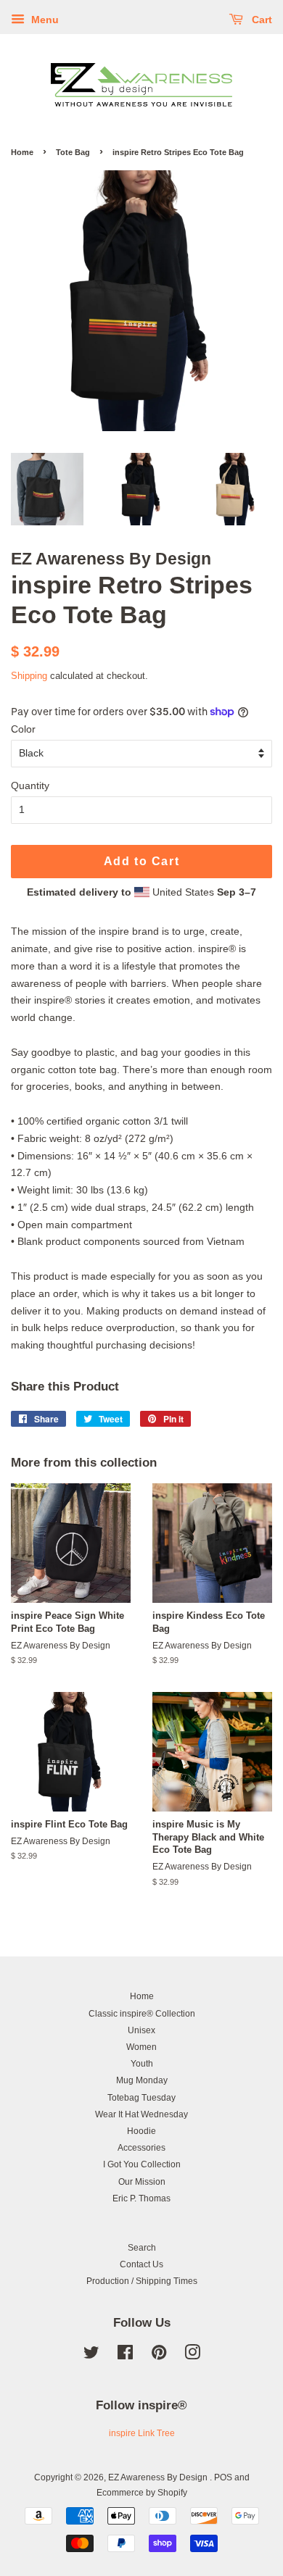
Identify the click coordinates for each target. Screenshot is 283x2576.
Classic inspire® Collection (142, 2014)
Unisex (141, 2030)
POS (223, 2477)
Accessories (141, 2148)
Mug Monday (142, 2080)
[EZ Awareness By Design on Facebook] (125, 2356)
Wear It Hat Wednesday (141, 2114)
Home (22, 152)
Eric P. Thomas (141, 2198)
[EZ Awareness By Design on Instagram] (192, 2356)
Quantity (30, 785)
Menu (44, 20)
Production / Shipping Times (142, 2281)
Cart (261, 20)
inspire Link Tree (142, 2433)
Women (141, 2047)
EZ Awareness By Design (159, 2477)
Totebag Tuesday (141, 2098)
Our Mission (142, 2182)
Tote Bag (73, 152)
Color (23, 729)
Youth (142, 2064)
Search (142, 2248)
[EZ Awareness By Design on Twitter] (91, 2356)
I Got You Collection (142, 2164)
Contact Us (141, 2264)
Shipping (29, 676)
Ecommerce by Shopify (142, 2493)
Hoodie (141, 2131)
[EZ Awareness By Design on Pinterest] (159, 2356)
